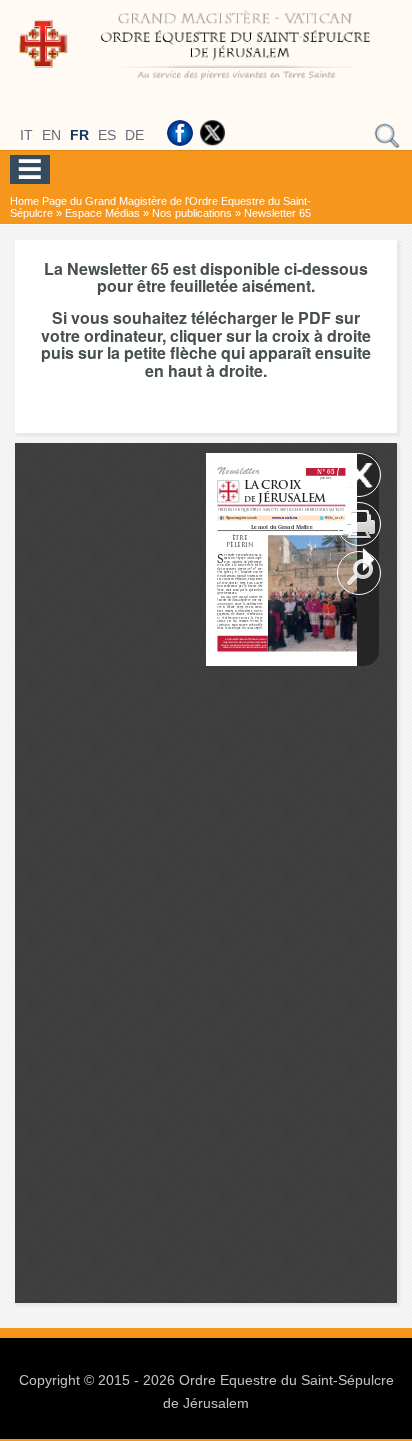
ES (107, 135)
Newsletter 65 (277, 213)
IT (26, 135)
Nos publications (192, 213)
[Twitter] (212, 133)
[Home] (206, 83)
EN (51, 135)
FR (79, 135)
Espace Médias (102, 213)
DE (134, 135)
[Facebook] (180, 133)
